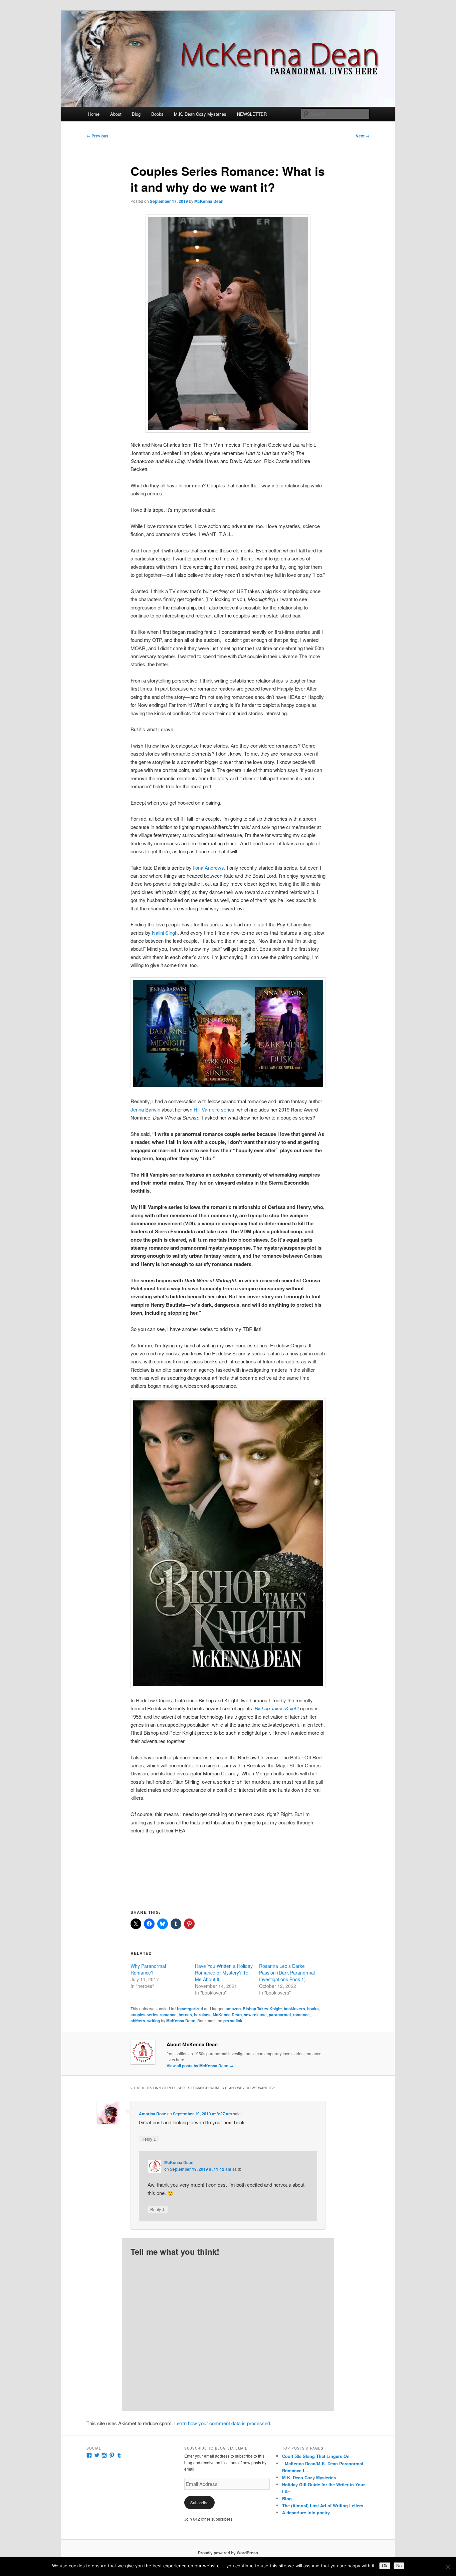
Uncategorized (189, 2009)
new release (255, 2015)
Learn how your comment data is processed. (223, 2423)
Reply (149, 2139)
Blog (136, 114)
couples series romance (154, 2015)
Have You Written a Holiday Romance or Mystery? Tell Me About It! (224, 1973)
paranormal (280, 2015)
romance (301, 2015)
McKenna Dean (209, 201)
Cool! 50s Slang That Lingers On (316, 2456)
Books (157, 114)
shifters (138, 2021)
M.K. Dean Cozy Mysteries (200, 114)
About (116, 114)
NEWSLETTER (252, 114)
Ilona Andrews (208, 868)
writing (154, 2021)
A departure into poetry (306, 2512)
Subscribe (199, 2502)
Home (94, 114)
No (399, 2566)
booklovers (294, 2009)
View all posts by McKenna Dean (200, 2066)
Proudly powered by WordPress (228, 2553)
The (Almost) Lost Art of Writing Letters (323, 2505)
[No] (448, 2567)
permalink (233, 2021)
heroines (202, 2015)
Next (363, 136)
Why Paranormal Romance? (148, 1969)
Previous (97, 136)
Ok (385, 2566)
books (313, 2009)
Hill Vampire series (214, 1109)
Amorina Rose (153, 2114)
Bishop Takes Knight (277, 1708)
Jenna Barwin (145, 1109)
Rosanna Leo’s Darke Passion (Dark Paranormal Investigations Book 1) (287, 1973)
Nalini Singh (165, 933)
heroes (185, 2015)
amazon (233, 2009)
